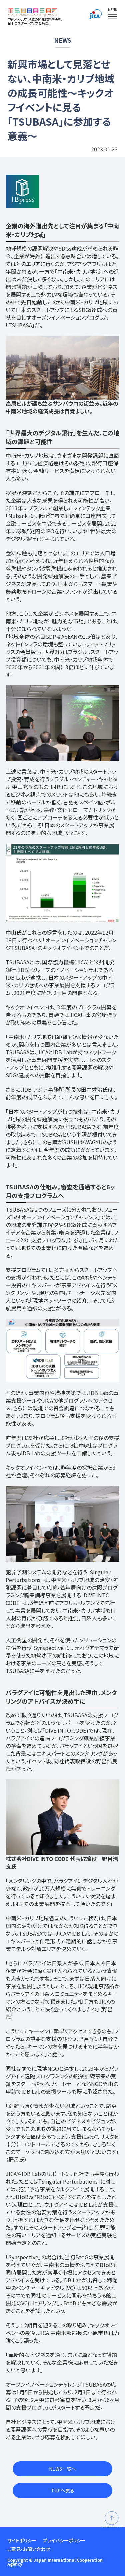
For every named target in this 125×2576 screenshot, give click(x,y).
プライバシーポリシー (64, 2540)
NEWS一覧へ (62, 2469)
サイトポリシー (22, 2540)
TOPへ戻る (63, 2490)
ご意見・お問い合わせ (29, 2549)
